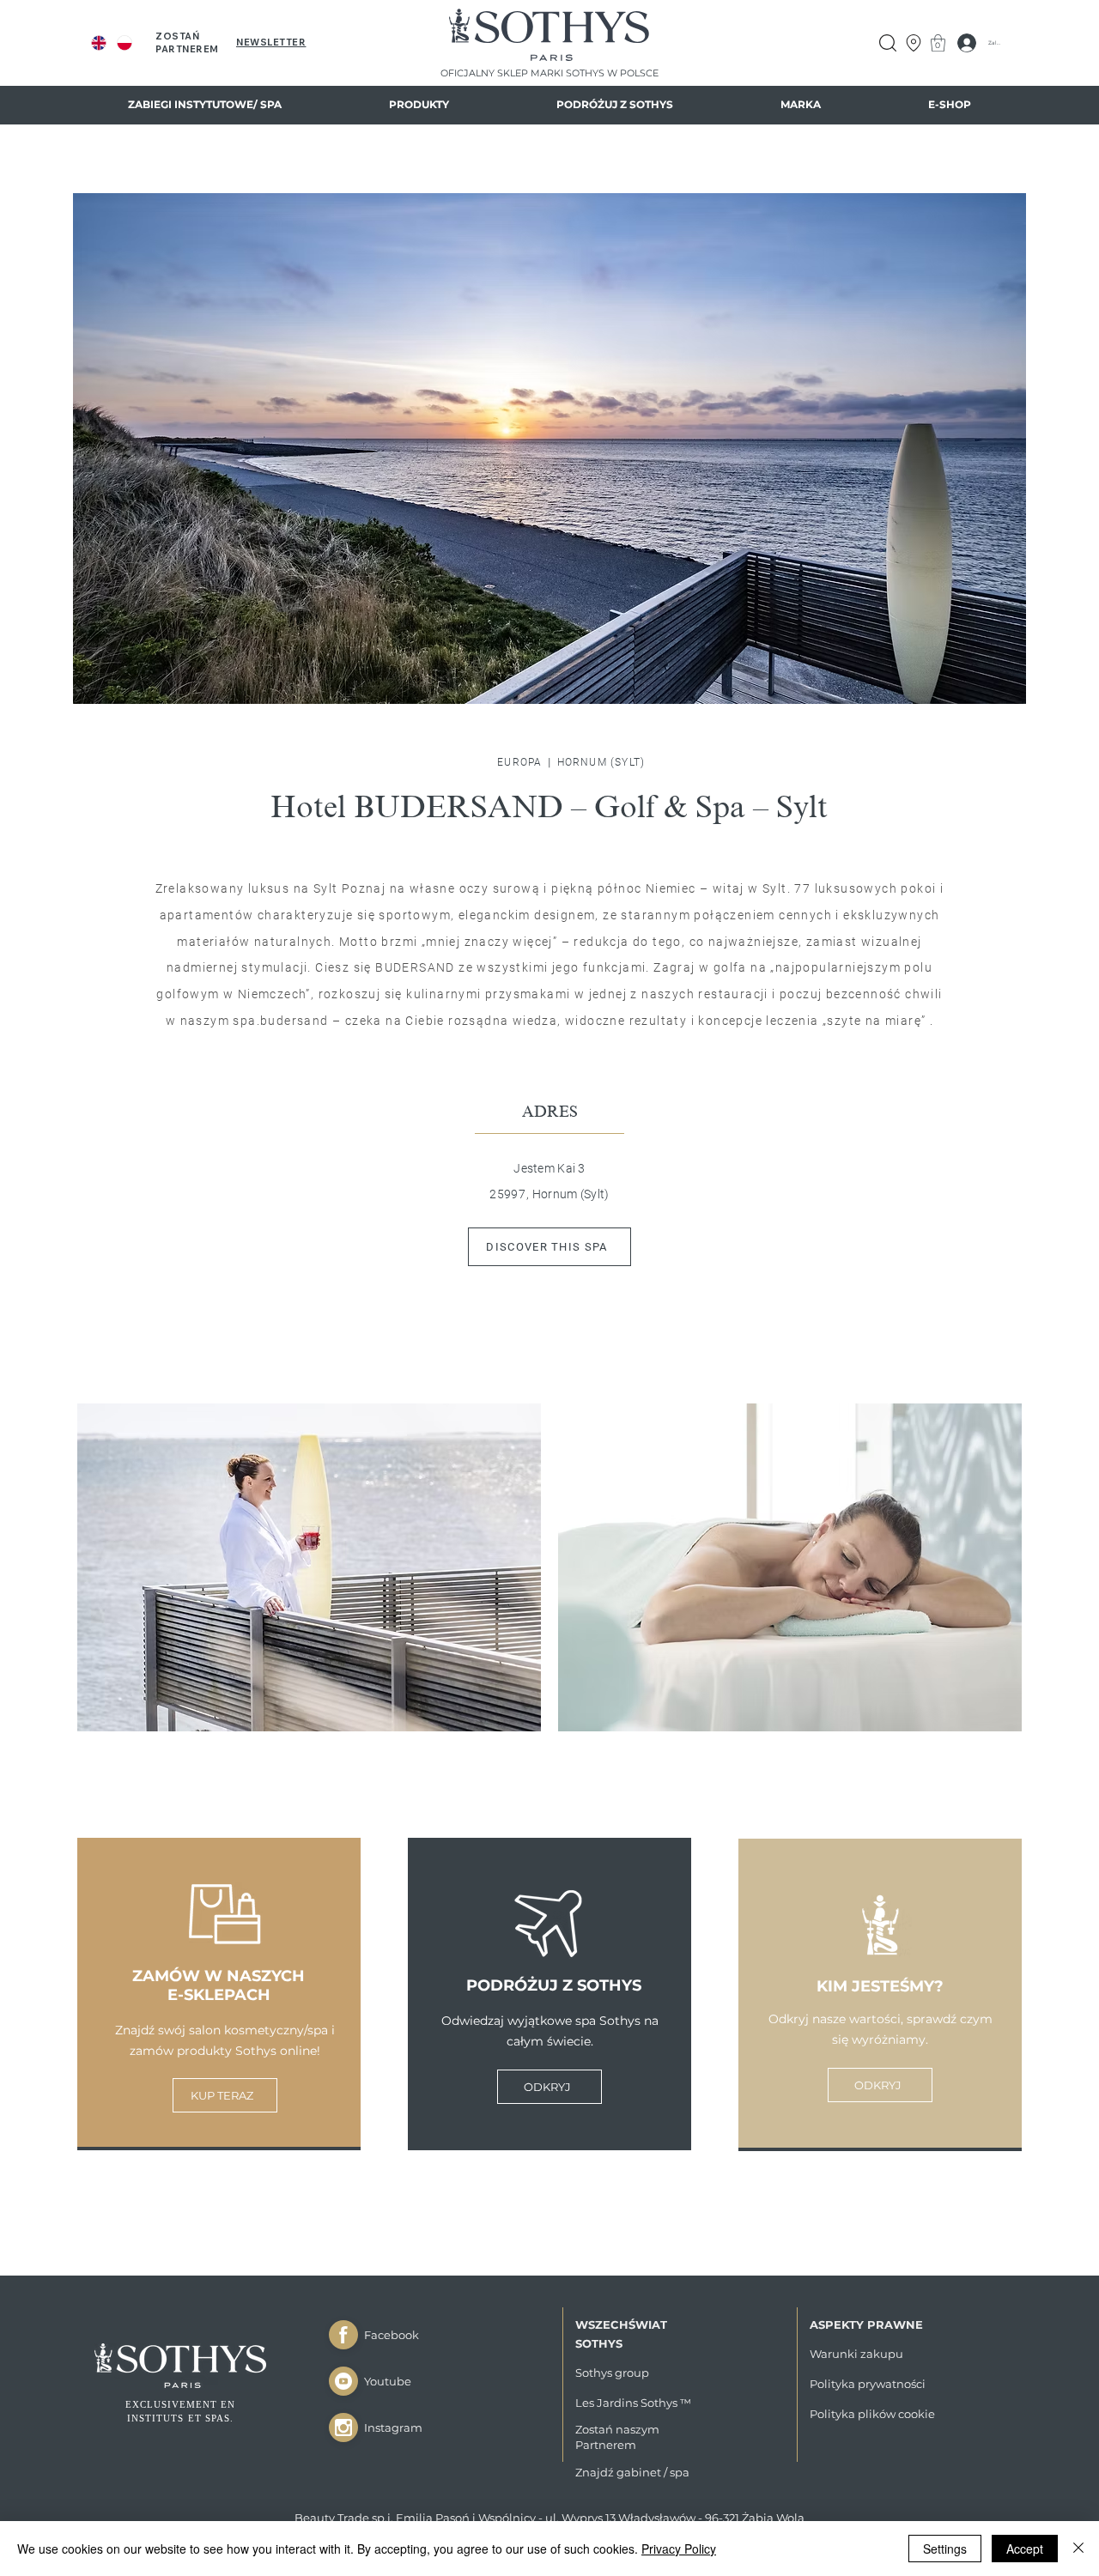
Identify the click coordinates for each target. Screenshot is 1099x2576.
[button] (204, 105)
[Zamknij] (343, 2335)
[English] (99, 43)
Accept (1025, 2549)
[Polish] (124, 43)
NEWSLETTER (271, 42)
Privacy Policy (679, 2549)
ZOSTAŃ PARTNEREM (187, 42)
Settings (945, 2549)
